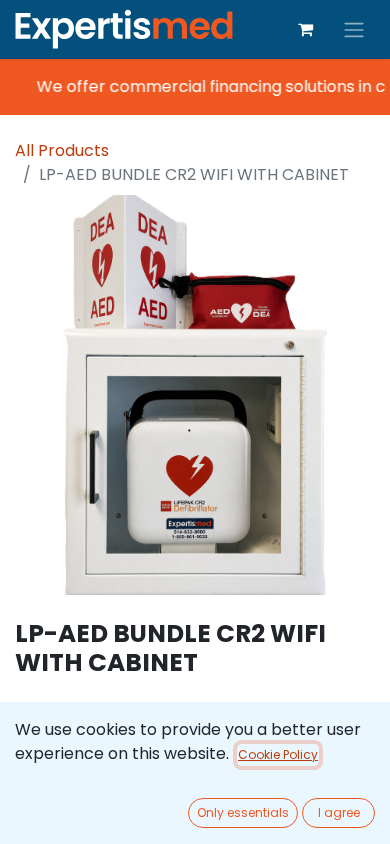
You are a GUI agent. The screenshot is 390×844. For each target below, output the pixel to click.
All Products (62, 150)
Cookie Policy (278, 754)
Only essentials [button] (243, 812)
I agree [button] (339, 812)
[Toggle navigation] (354, 29)
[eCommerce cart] (305, 29)
